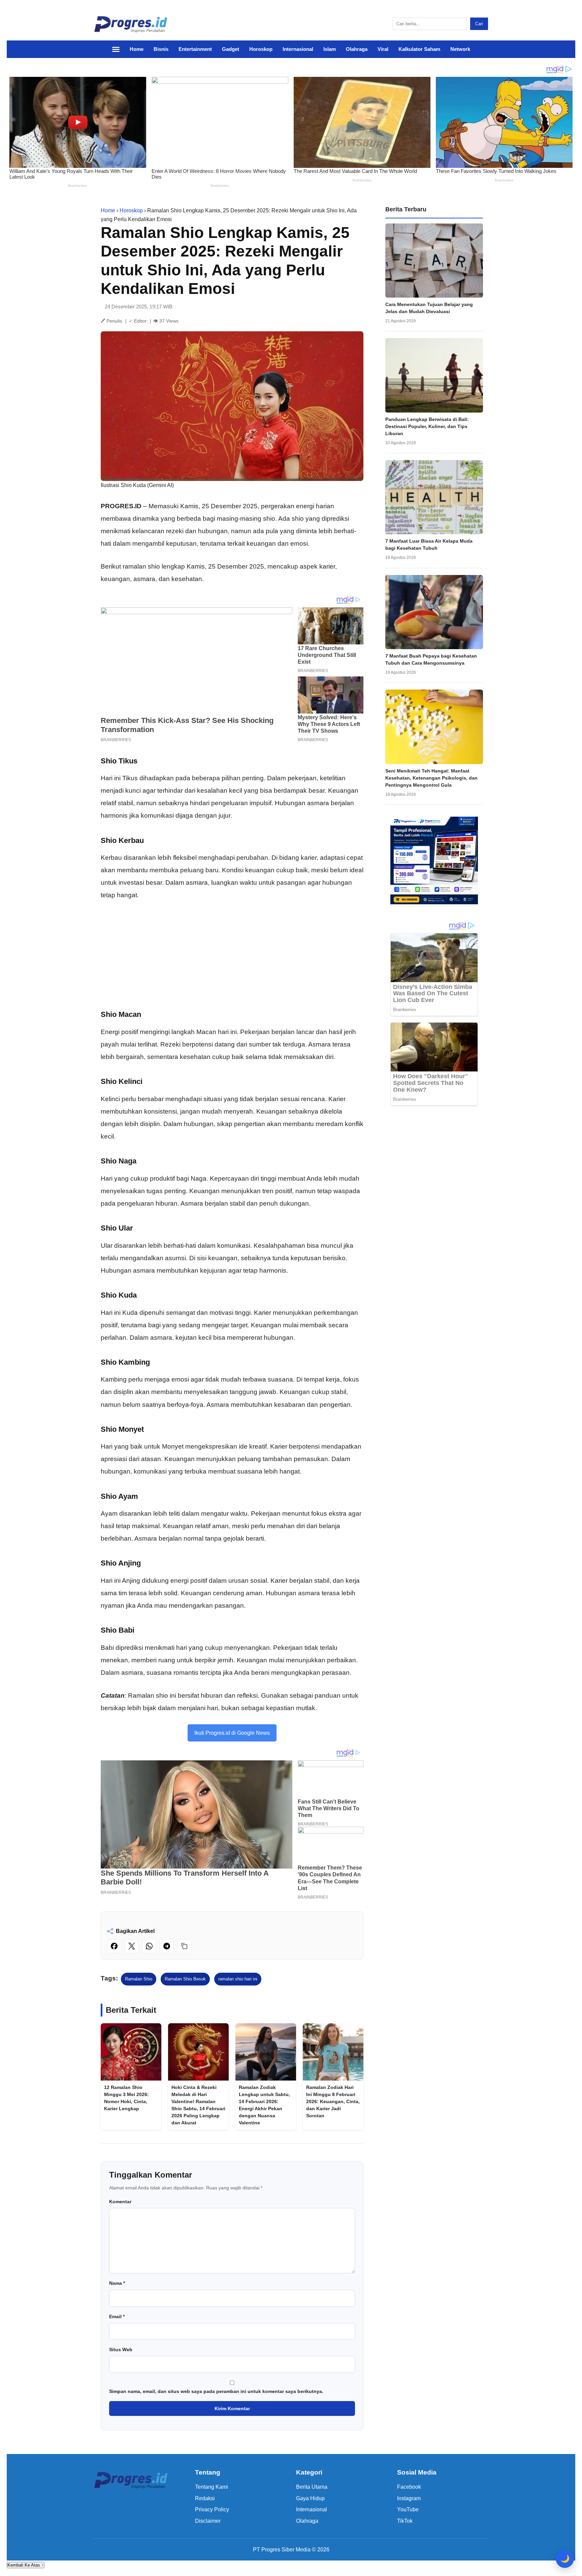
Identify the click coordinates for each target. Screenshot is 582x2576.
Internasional (298, 49)
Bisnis (161, 49)
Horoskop (261, 49)
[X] (132, 1946)
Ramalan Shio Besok (185, 1979)
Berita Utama (312, 2487)
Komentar (120, 2202)
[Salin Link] (184, 1946)
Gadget (231, 49)
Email (117, 2316)
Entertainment (195, 49)
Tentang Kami (212, 2487)
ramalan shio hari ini (238, 1979)
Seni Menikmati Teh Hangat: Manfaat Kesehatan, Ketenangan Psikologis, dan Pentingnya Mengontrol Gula (431, 778)
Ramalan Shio (139, 1979)
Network (460, 49)
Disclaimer (208, 2521)
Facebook (409, 2487)
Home (137, 49)
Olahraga (357, 49)
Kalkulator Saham (419, 49)
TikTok (405, 2521)
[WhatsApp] (149, 1946)
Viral (383, 49)
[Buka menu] (119, 49)
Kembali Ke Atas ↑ (26, 2565)
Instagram (409, 2498)
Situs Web (121, 2350)
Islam (330, 49)
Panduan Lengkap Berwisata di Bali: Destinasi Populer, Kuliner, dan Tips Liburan (427, 426)
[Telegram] (167, 1946)
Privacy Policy (212, 2509)
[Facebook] (114, 1946)
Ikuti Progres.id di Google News (232, 1733)
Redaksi (205, 2498)
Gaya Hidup (310, 2498)
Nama (117, 2283)
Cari (479, 24)
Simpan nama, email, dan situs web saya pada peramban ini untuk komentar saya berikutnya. (216, 2391)
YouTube (408, 2509)
